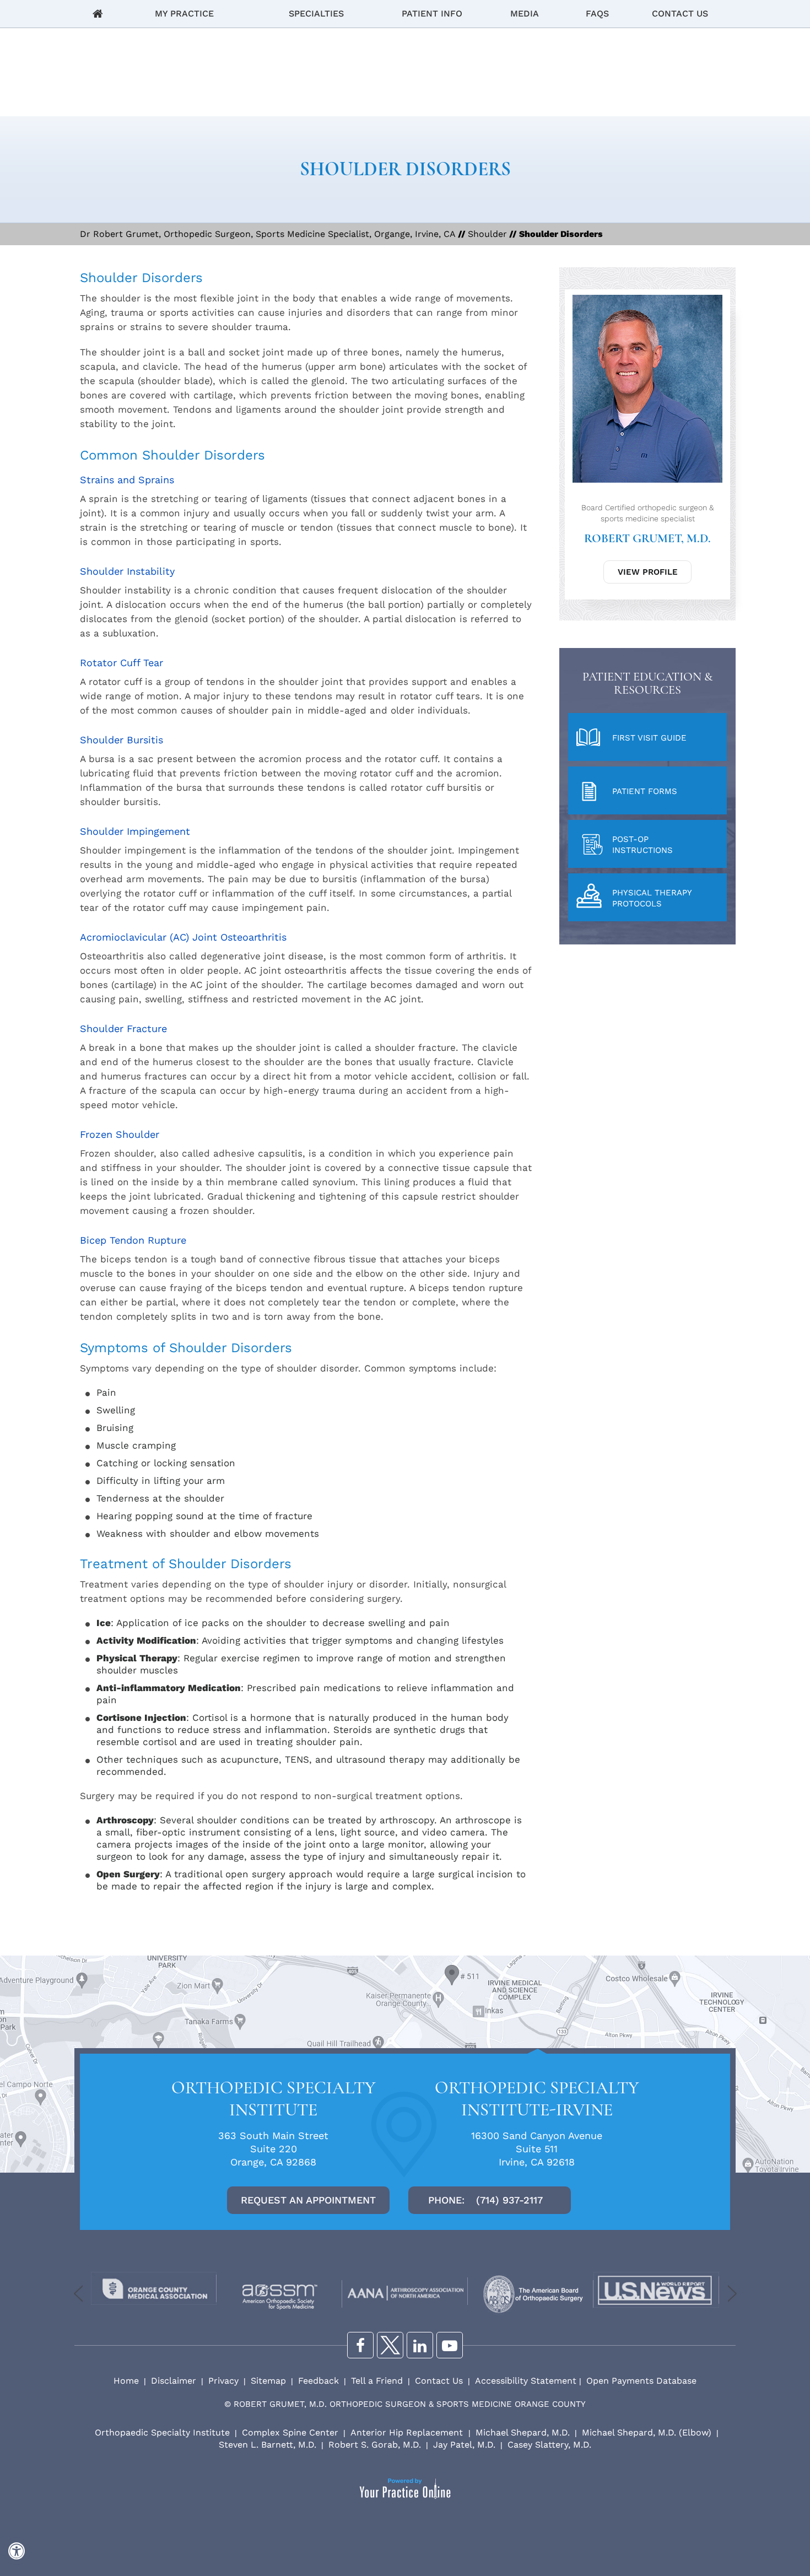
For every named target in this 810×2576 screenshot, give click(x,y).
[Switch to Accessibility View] (17, 2551)
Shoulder (487, 234)
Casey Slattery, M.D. (549, 2445)
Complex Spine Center (290, 2432)
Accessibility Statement (526, 2381)
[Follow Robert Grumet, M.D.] (420, 2345)
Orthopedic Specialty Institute (274, 2099)
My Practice (184, 13)
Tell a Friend (377, 2381)
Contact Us (680, 13)
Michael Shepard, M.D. (523, 2432)
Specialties (316, 13)
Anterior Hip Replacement (408, 2432)
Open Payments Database (641, 2381)
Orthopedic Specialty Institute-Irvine (537, 2099)
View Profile (648, 572)
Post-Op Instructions (642, 845)
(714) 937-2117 (509, 2200)
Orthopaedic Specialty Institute (162, 2432)
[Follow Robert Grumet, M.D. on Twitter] (390, 2345)
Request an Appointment (308, 2200)
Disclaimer (174, 2381)
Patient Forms (645, 791)
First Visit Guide (649, 738)
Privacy (223, 2381)
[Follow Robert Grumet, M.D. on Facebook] (360, 2345)
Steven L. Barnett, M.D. (268, 2445)
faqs (597, 13)
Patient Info (432, 13)
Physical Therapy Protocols (652, 898)
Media (525, 13)
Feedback (318, 2381)
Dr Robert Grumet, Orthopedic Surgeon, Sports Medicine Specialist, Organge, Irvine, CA (268, 234)
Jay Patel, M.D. (464, 2445)
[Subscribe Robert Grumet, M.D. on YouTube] (450, 2345)
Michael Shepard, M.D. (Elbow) (647, 2432)
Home (98, 14)
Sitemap (268, 2381)
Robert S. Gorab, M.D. (375, 2445)
